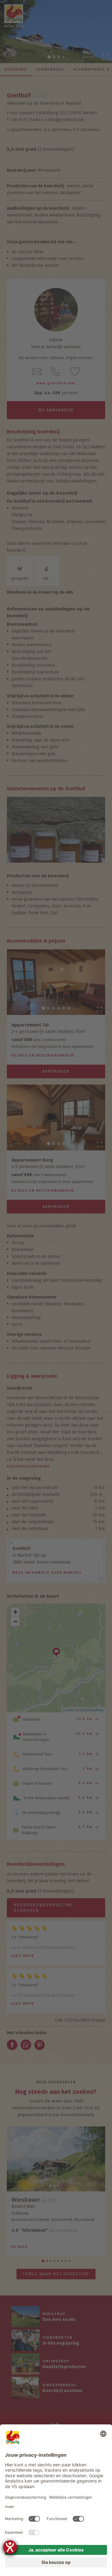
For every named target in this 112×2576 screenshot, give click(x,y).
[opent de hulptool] (10, 2547)
